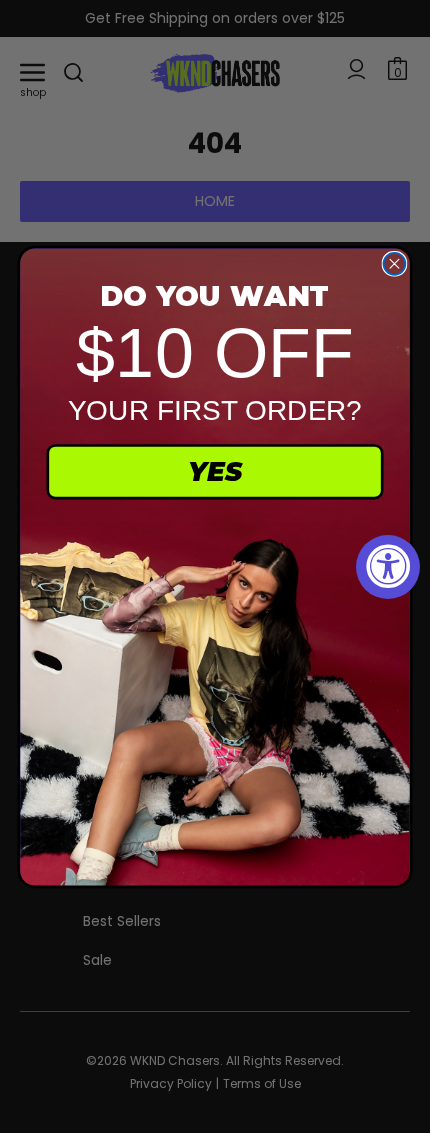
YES (215, 471)
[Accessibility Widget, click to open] (388, 567)
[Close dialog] (394, 263)
